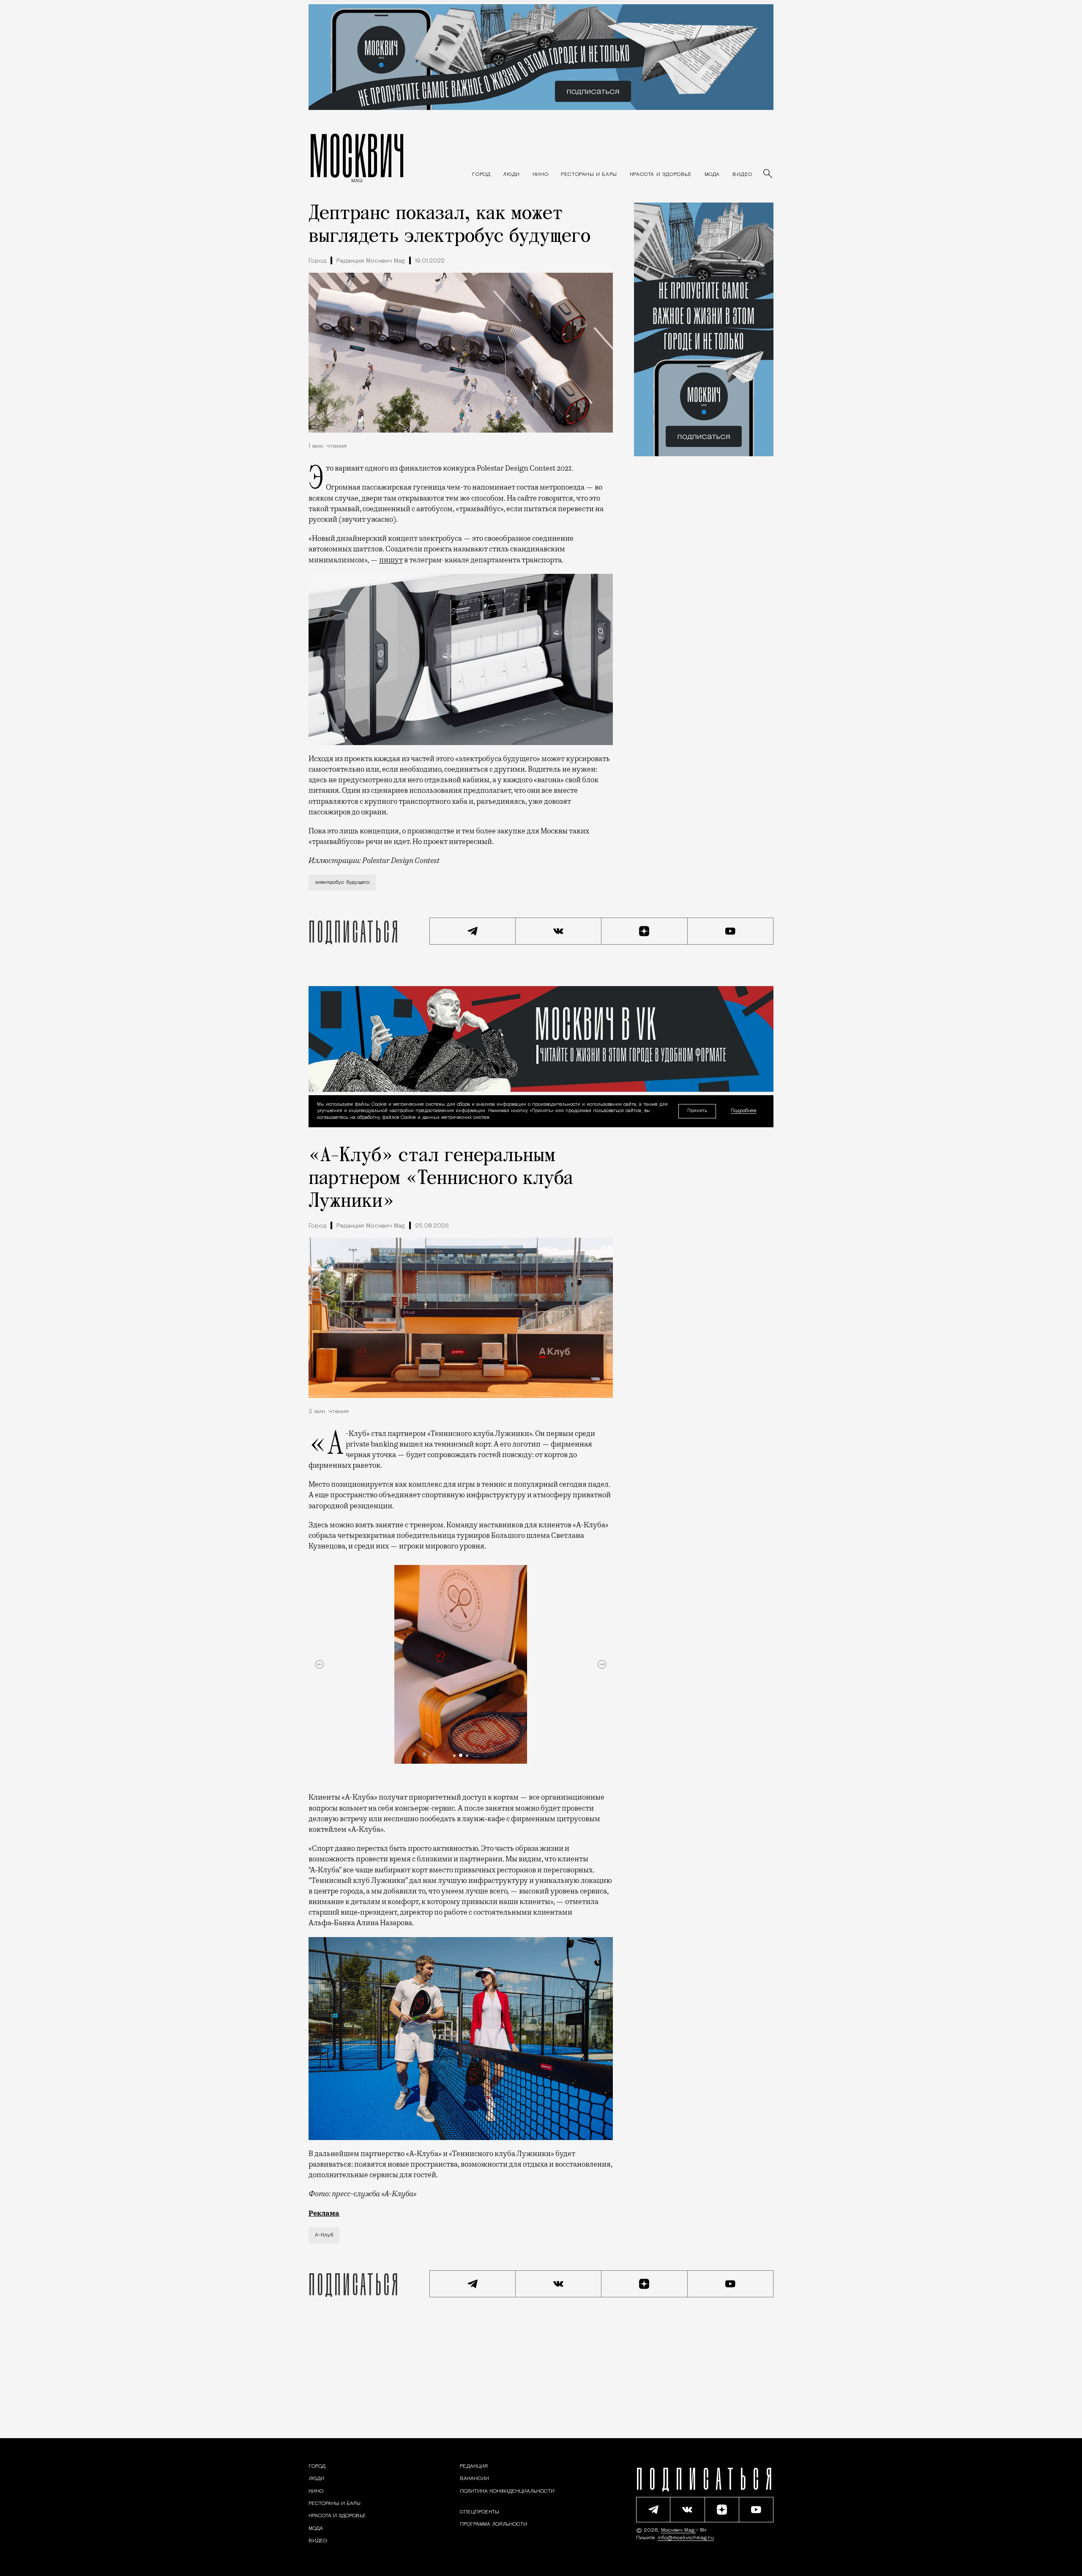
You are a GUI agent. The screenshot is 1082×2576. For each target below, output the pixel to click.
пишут (391, 560)
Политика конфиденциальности (507, 2491)
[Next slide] (602, 1664)
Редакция (474, 2466)
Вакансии (474, 2479)
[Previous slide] (320, 1664)
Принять (697, 1111)
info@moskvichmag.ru (686, 2538)
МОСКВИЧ (357, 155)
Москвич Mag (679, 2530)
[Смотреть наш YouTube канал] (731, 931)
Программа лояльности (493, 2524)
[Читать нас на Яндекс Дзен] (645, 931)
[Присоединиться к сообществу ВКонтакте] (559, 931)
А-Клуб (324, 2235)
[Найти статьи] (768, 174)
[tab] (454, 1756)
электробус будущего (342, 882)
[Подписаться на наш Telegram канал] (473, 931)
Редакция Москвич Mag (371, 261)
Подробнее (744, 1111)
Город (317, 261)
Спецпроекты (480, 2512)
